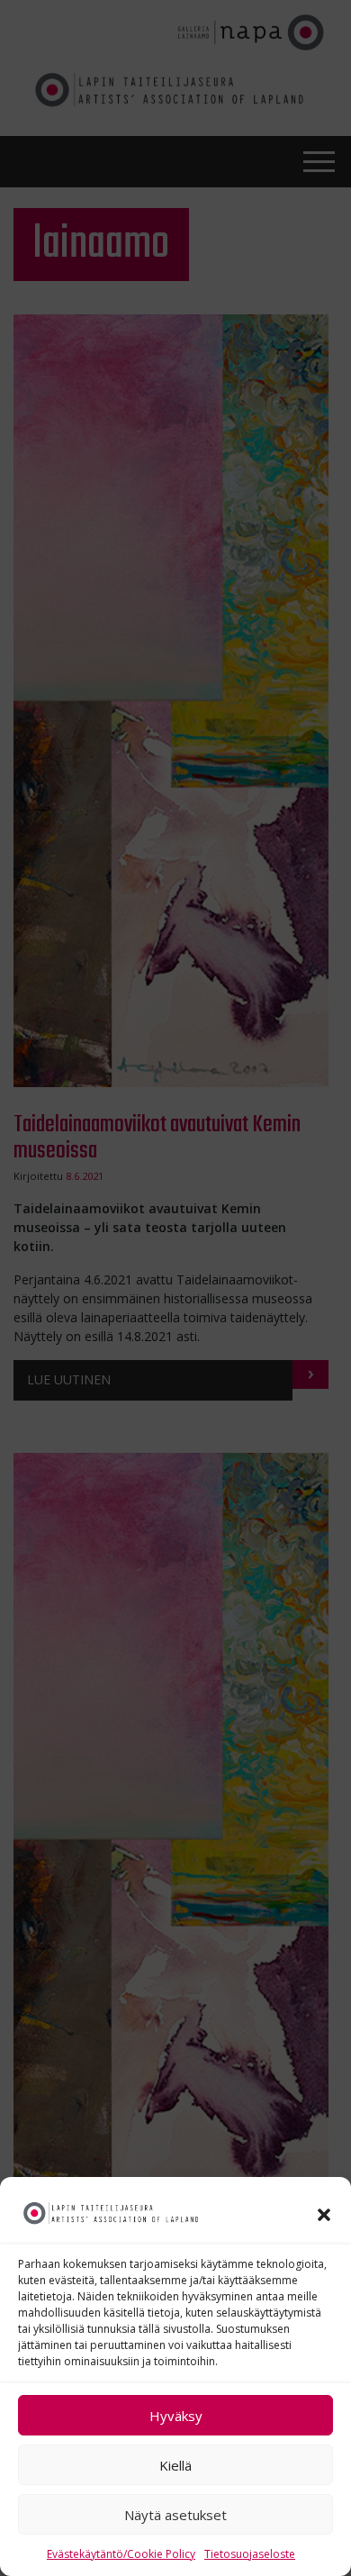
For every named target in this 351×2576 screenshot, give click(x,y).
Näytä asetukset (175, 2515)
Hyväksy (176, 2416)
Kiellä (175, 2465)
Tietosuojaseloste (250, 2554)
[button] (324, 2213)
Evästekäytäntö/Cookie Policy (121, 2554)
